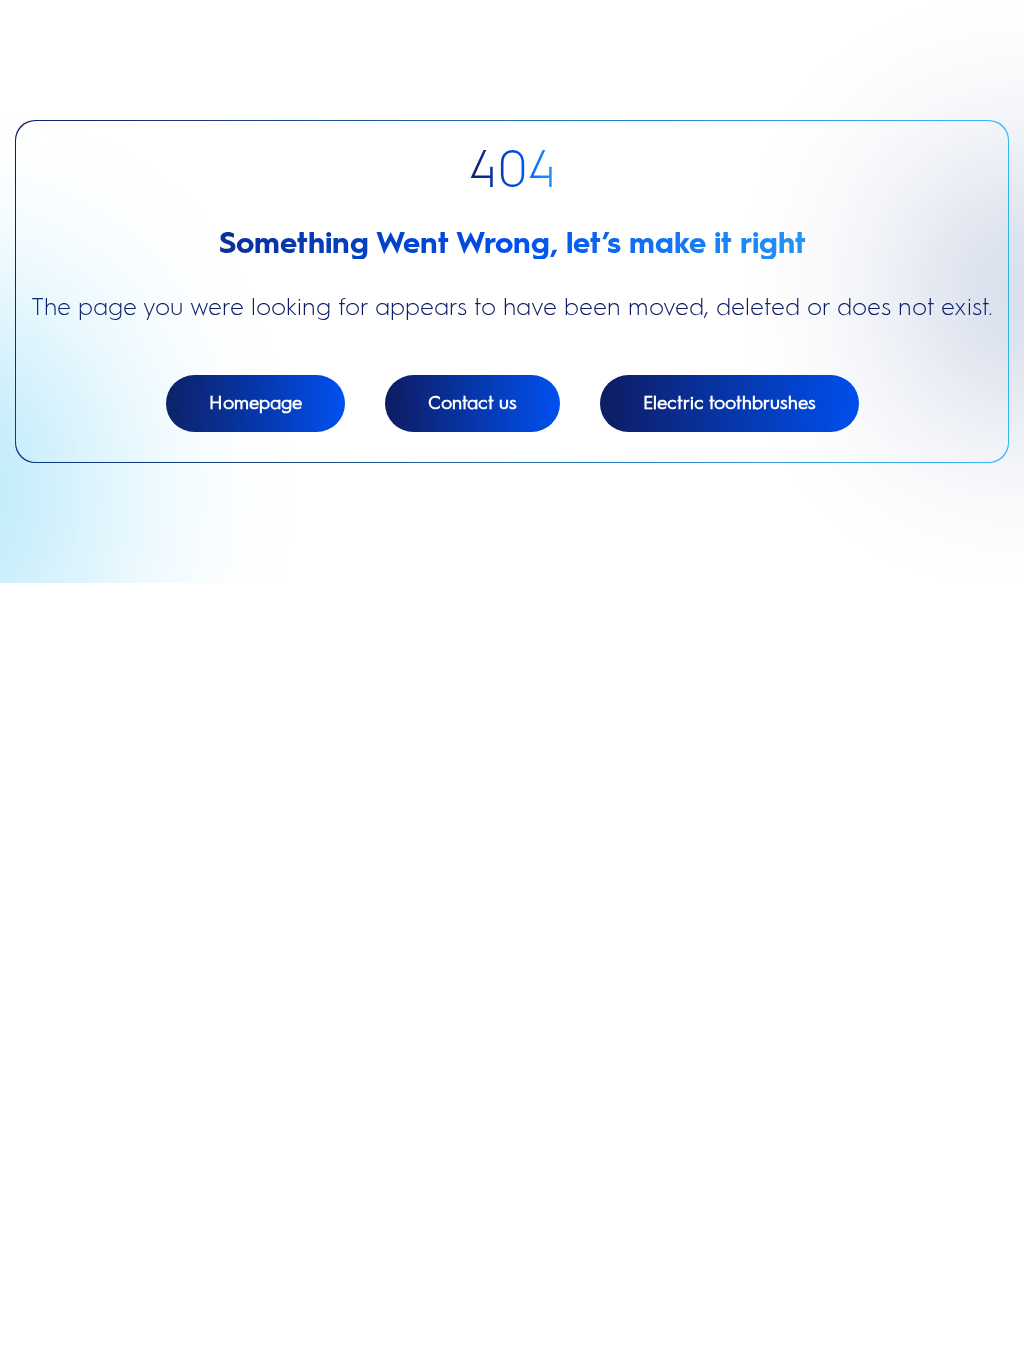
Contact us (472, 403)
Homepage (255, 403)
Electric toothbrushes (729, 403)
